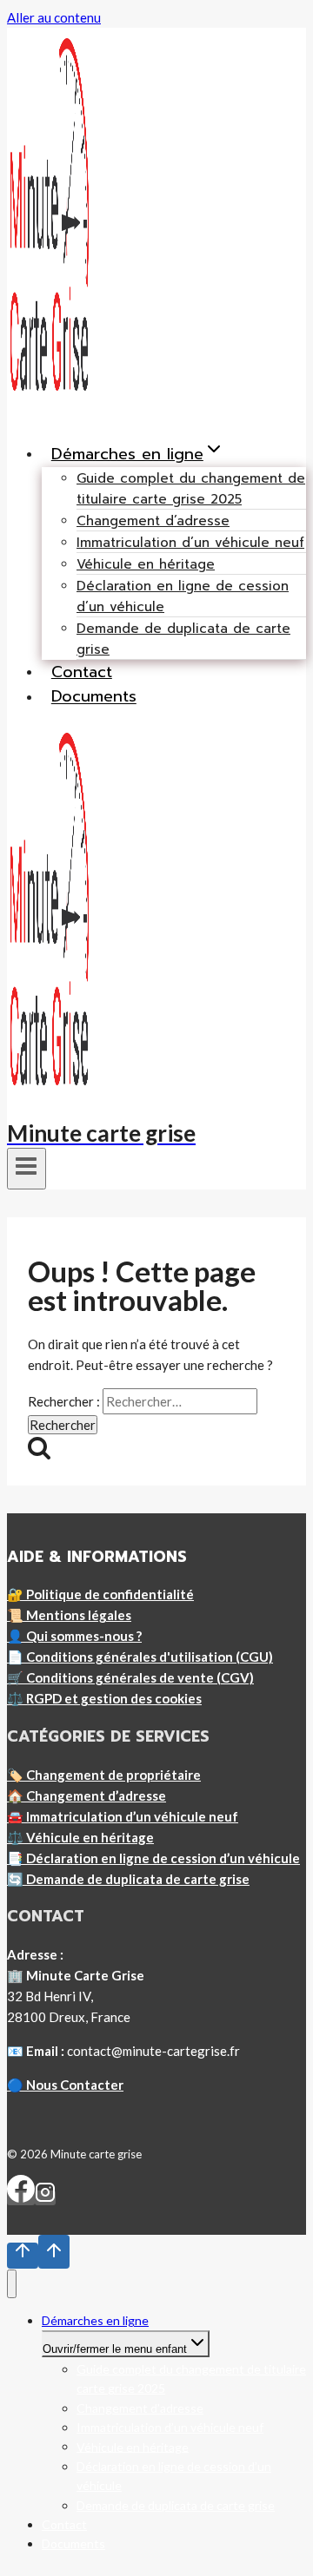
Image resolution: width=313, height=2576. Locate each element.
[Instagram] (45, 2198)
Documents (94, 697)
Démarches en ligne (95, 2320)
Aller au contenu (54, 17)
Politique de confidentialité (110, 1594)
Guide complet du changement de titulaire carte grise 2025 (191, 489)
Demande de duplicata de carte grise (183, 639)
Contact (82, 672)
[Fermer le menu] (12, 2284)
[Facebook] (21, 2198)
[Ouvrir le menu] (27, 1169)
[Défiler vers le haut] (23, 2256)
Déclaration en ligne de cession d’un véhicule (183, 596)
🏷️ (104, 1775)
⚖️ (104, 1698)
